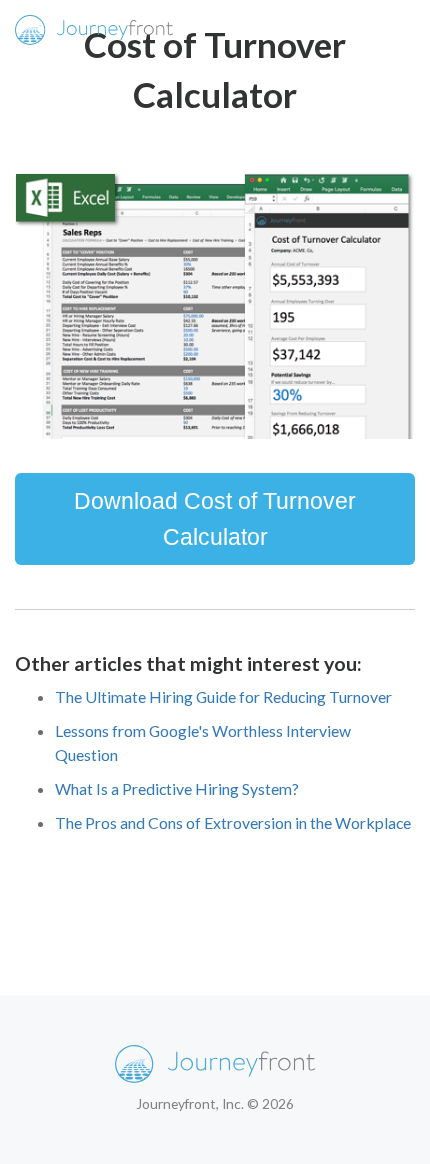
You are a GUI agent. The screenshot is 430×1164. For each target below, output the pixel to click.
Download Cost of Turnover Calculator (215, 519)
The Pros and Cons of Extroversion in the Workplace (233, 822)
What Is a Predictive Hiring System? (177, 788)
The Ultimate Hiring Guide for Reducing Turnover (223, 696)
